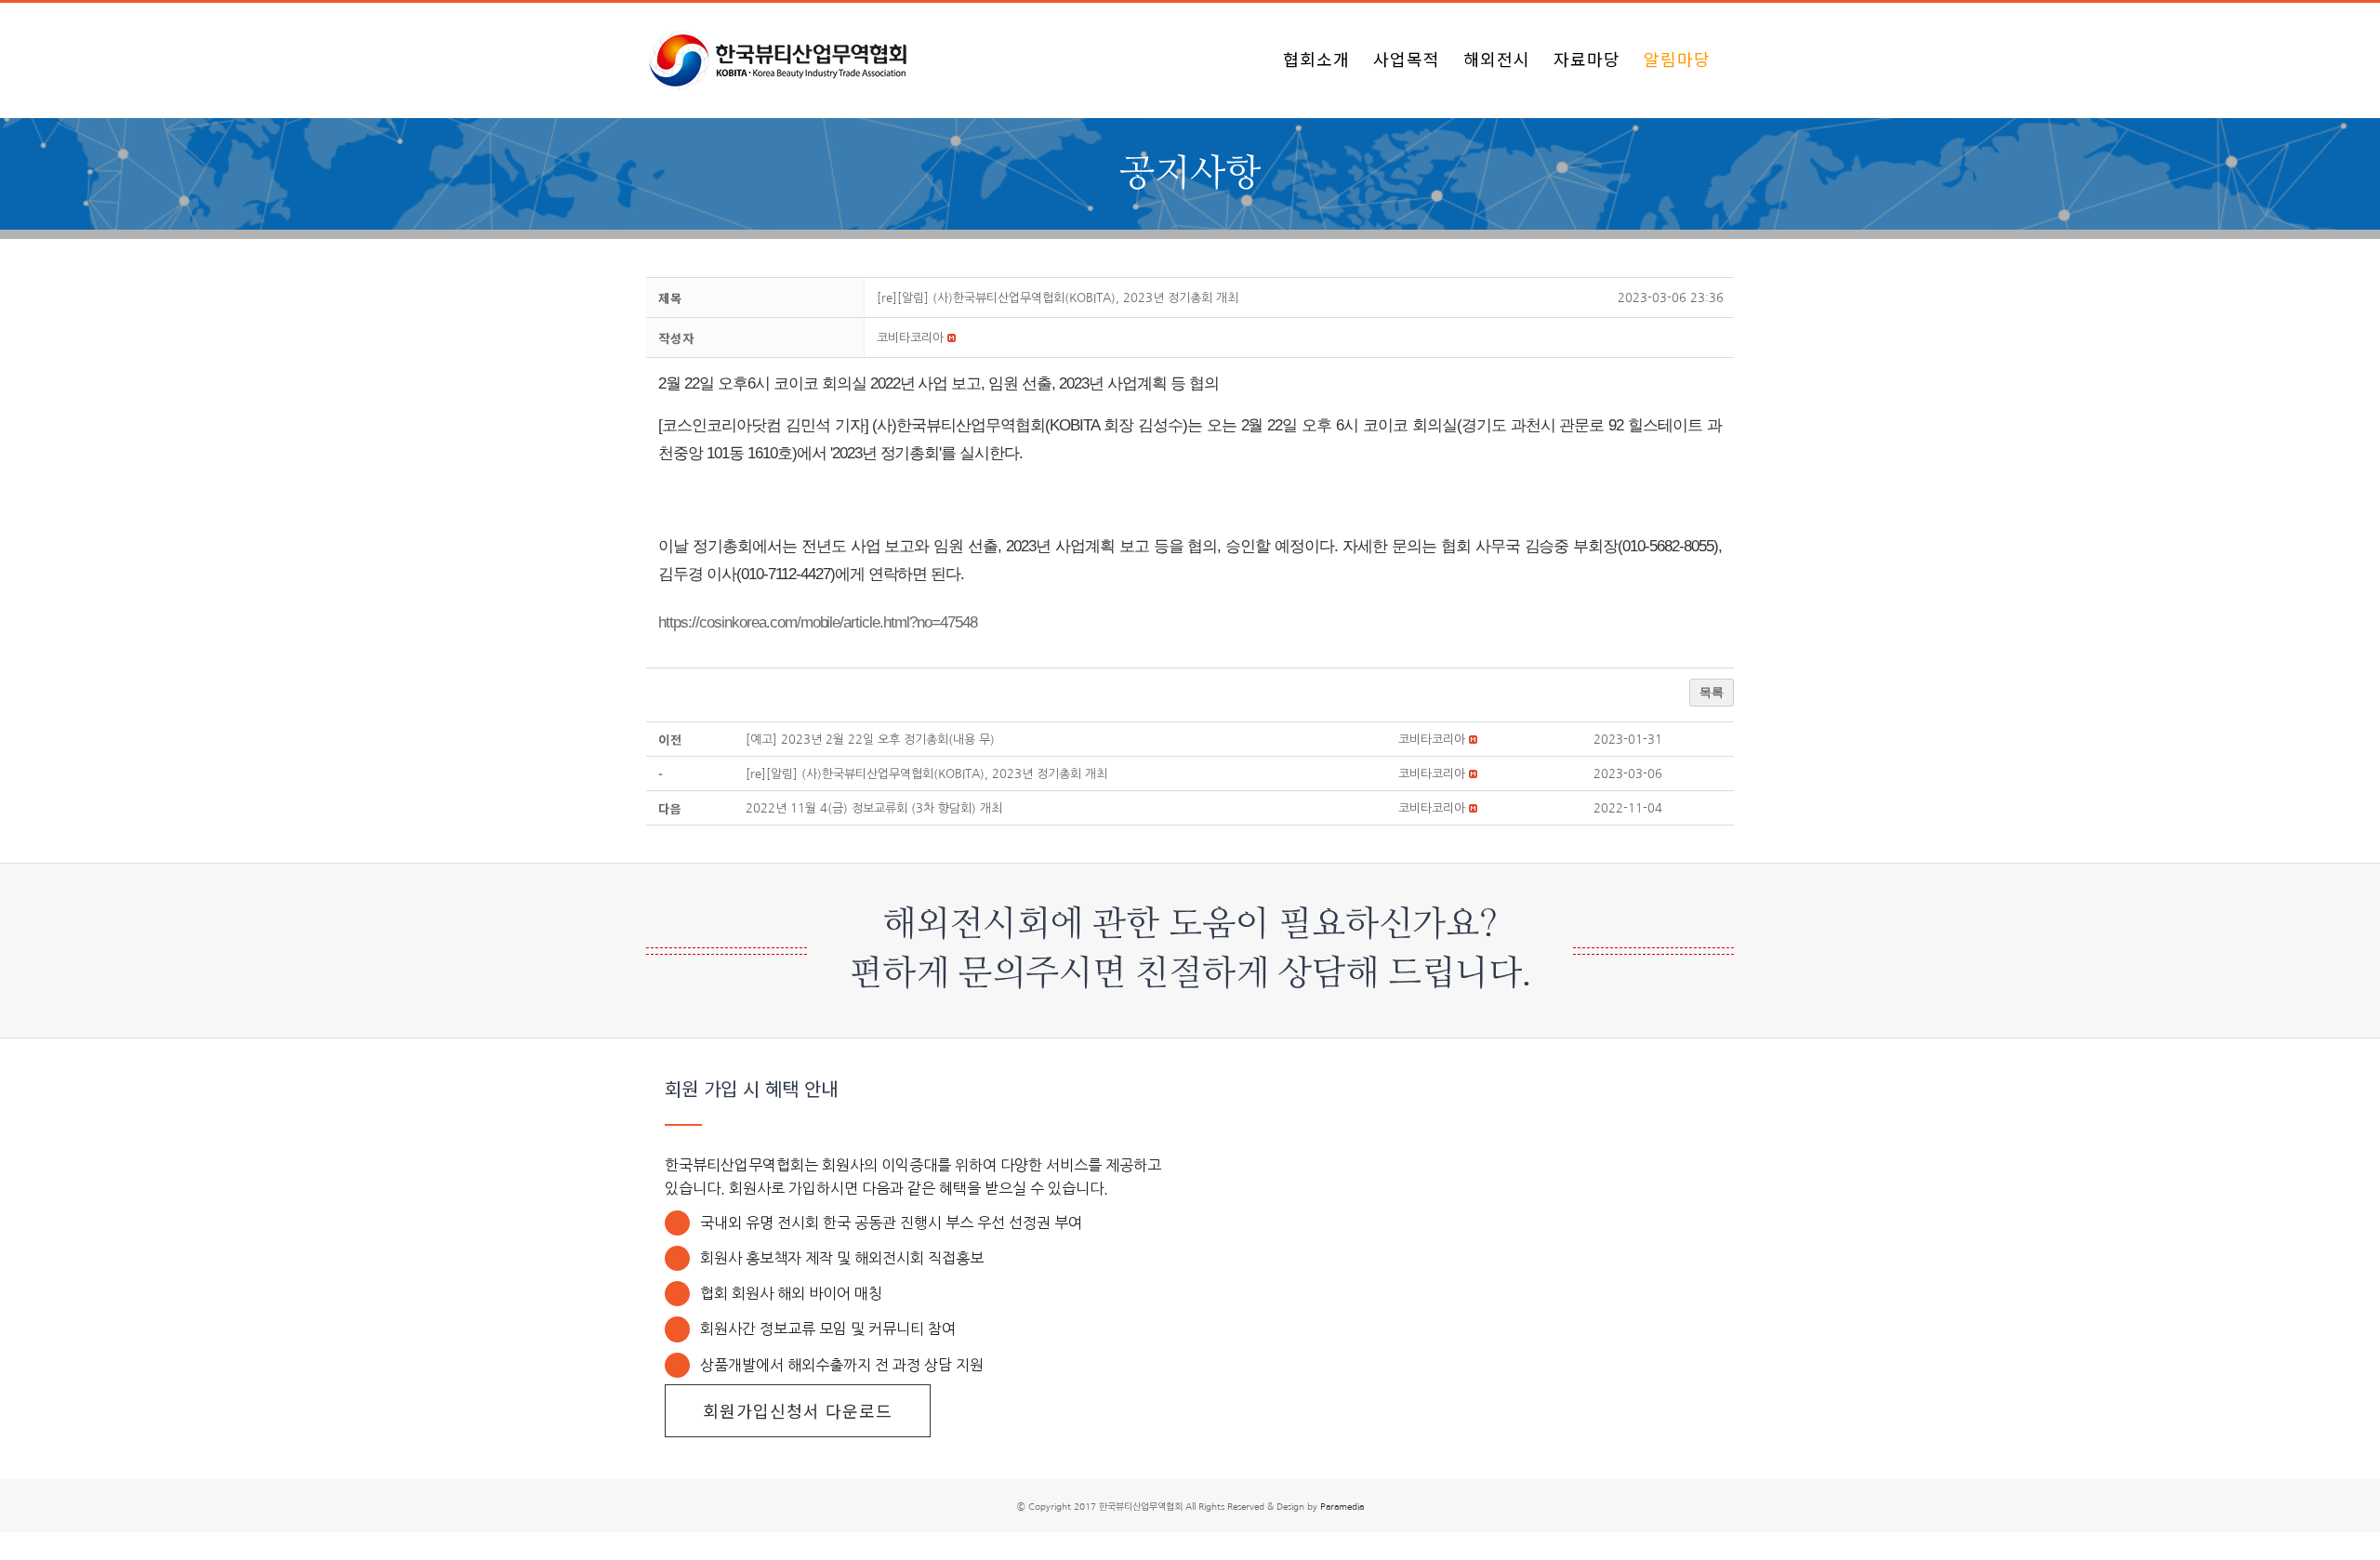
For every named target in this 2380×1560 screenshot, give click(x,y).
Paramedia (1342, 1506)
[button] (910, 338)
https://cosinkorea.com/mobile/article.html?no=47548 (818, 622)
